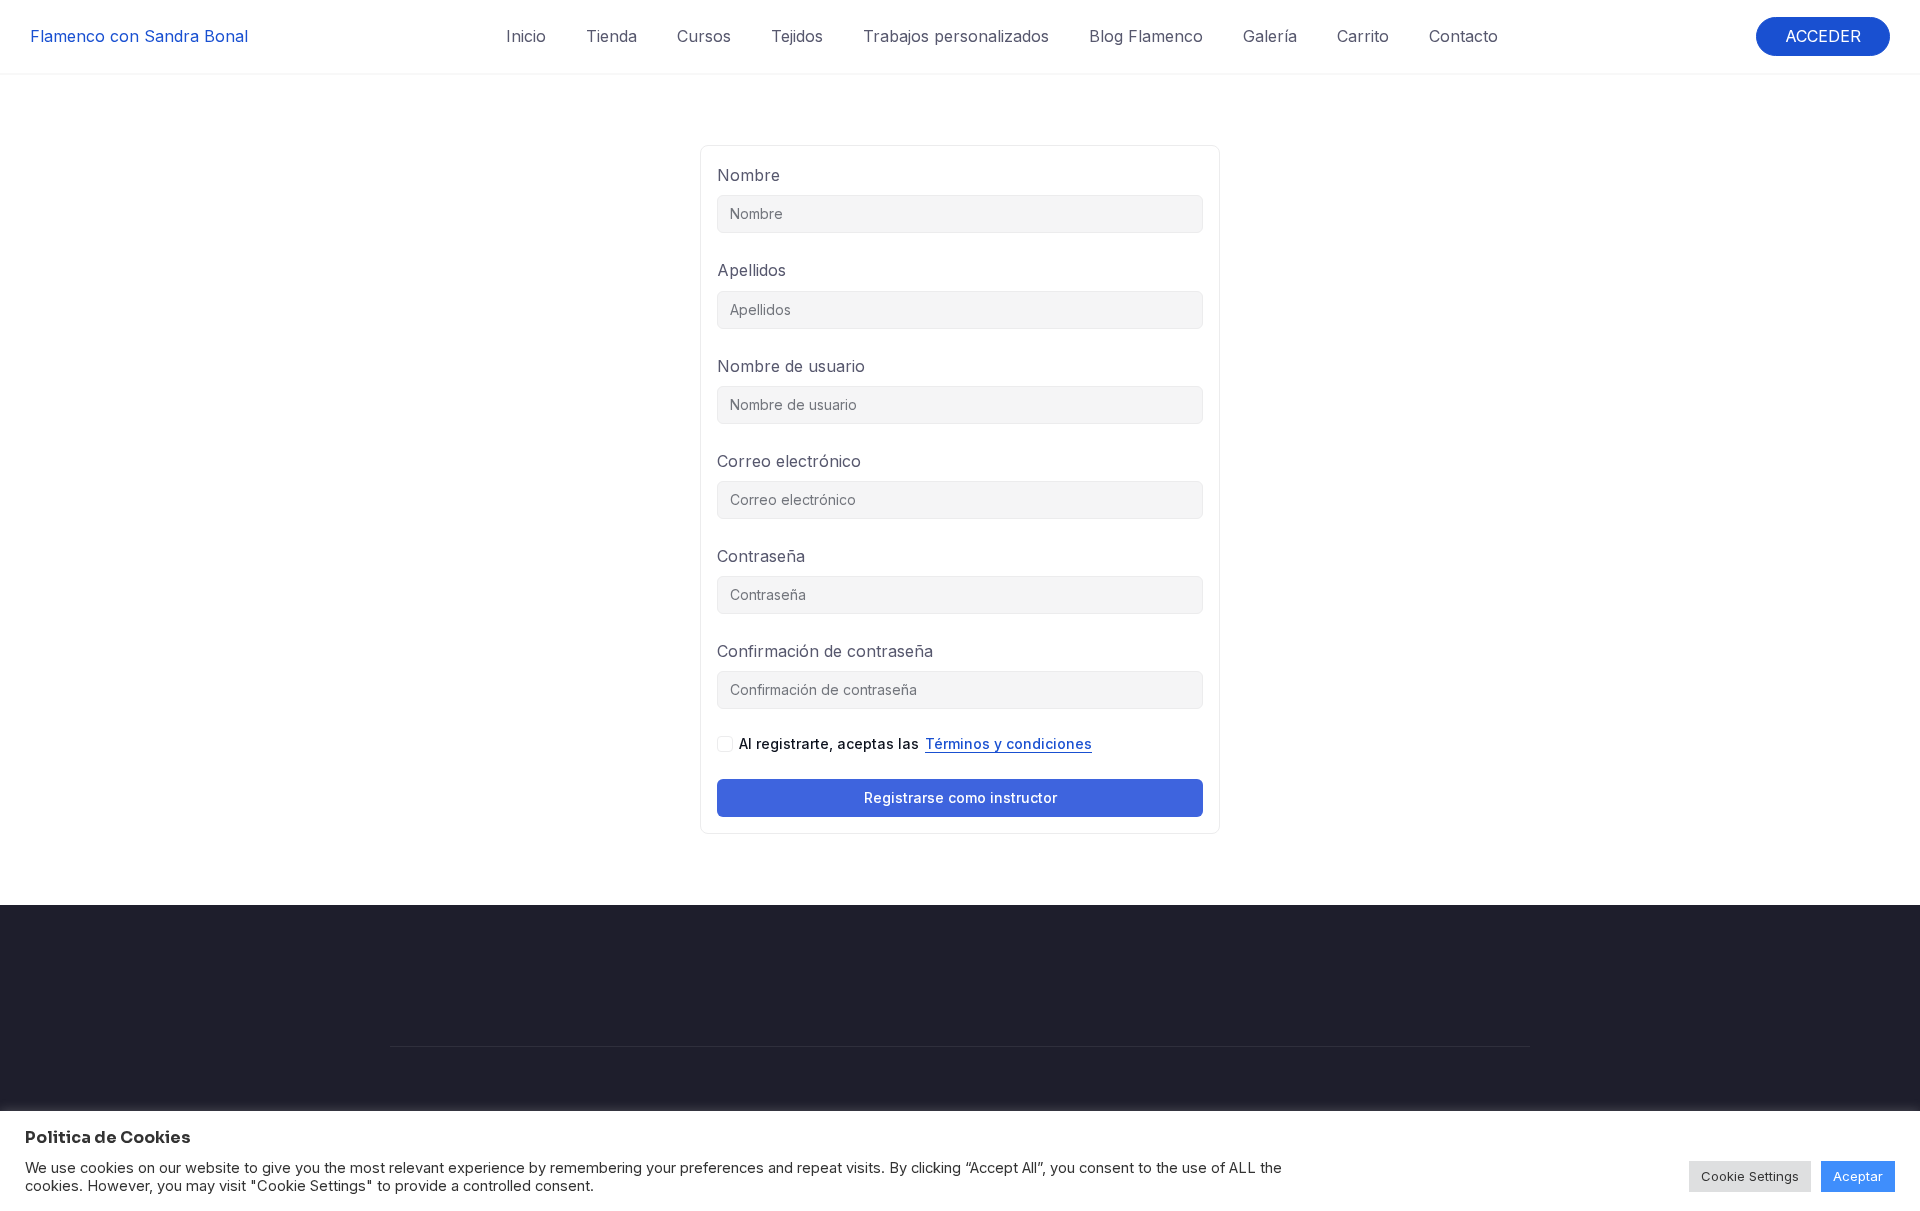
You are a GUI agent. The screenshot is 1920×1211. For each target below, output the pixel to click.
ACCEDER (1823, 36)
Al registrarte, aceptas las (915, 743)
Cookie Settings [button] (1750, 1176)
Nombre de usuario (791, 366)
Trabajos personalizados (956, 36)
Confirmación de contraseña (825, 651)
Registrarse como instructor (960, 797)
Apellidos (751, 270)
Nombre (748, 175)
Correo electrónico (789, 461)
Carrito (1363, 36)
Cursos (704, 36)
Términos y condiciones (1008, 743)
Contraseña (761, 556)
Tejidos (797, 36)
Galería (1270, 36)
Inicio (526, 36)
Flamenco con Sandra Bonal (139, 36)
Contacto (1463, 36)
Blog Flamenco (1146, 36)
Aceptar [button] (1858, 1176)
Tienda (611, 36)
